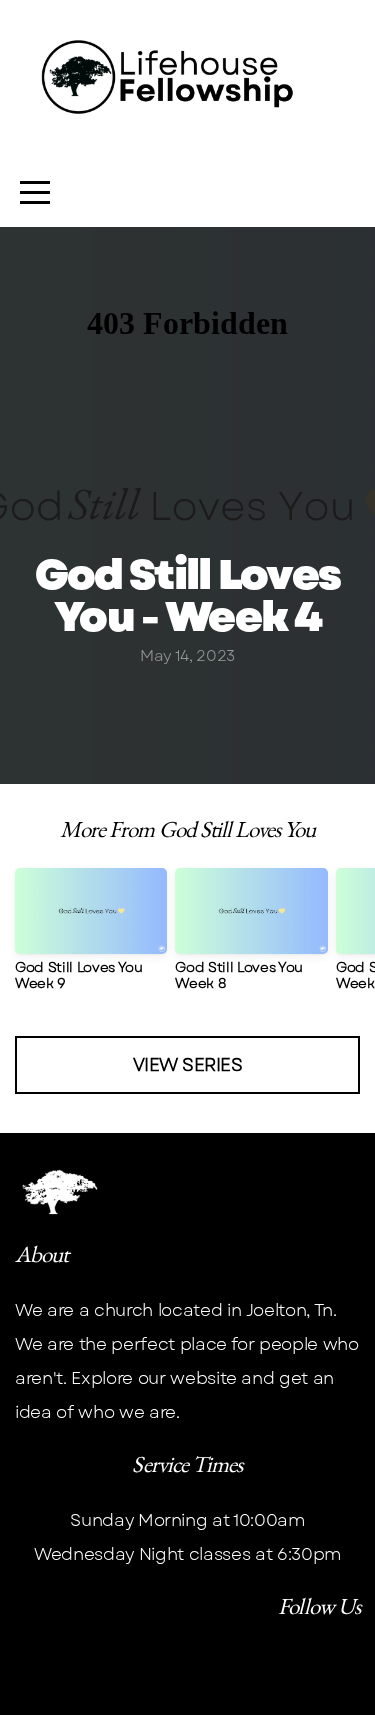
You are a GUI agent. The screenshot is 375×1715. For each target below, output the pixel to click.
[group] (91, 937)
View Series (187, 1065)
